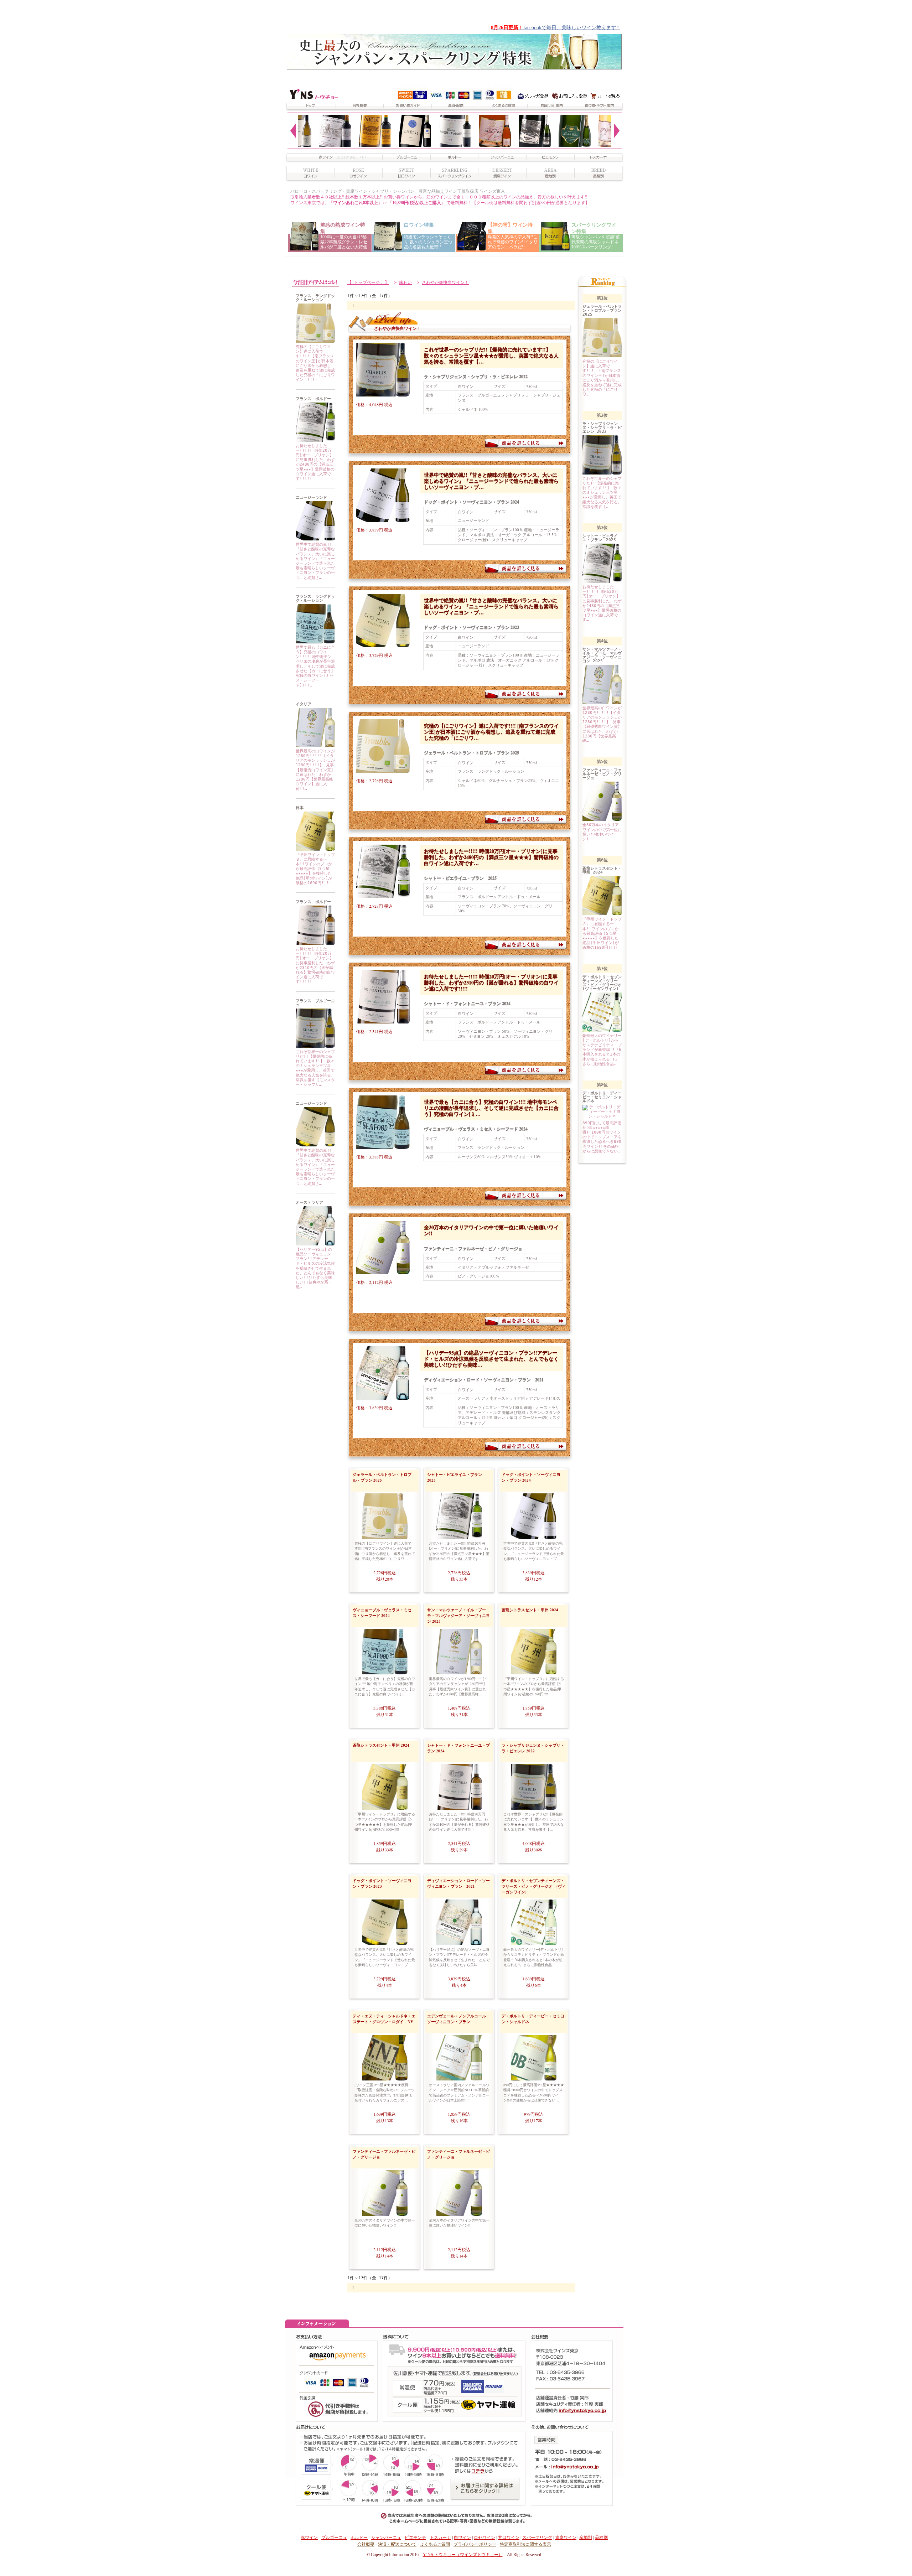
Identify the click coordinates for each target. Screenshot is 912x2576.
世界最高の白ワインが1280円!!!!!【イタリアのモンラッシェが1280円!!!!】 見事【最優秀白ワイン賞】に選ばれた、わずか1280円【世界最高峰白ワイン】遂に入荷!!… (315, 770)
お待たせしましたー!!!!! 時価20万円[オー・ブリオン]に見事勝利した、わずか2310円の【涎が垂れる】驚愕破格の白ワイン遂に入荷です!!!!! (315, 965)
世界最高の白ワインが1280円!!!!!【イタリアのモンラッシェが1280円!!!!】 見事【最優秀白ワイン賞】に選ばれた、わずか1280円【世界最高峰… (458, 1686)
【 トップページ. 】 (368, 283)
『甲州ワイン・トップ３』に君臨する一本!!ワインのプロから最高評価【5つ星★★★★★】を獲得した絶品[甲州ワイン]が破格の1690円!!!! (315, 869)
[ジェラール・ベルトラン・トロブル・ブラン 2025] (315, 341)
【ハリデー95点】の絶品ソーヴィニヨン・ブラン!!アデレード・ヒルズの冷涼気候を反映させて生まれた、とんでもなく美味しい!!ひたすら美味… (491, 1359)
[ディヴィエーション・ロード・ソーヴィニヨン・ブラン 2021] (315, 1244)
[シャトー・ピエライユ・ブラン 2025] (315, 440)
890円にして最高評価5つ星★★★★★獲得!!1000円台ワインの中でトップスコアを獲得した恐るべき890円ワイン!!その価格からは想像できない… (534, 2092)
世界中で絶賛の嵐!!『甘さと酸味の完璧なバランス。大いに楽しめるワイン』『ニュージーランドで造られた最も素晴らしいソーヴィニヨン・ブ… (491, 481)
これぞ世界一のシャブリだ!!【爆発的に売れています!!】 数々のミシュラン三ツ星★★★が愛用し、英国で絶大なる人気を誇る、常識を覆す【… (491, 355)
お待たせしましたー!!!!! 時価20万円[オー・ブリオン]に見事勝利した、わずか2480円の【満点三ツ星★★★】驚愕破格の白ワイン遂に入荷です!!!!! (315, 462)
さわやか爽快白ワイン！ (445, 283)
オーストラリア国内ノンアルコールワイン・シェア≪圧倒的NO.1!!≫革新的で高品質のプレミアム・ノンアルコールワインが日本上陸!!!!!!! (459, 2092)
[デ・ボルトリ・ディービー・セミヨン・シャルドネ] (534, 2079)
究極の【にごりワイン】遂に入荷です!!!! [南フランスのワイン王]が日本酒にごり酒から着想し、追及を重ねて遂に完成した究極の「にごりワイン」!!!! (315, 363)
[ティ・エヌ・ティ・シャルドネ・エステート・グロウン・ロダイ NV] (385, 2079)
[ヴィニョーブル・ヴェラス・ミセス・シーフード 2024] (315, 642)
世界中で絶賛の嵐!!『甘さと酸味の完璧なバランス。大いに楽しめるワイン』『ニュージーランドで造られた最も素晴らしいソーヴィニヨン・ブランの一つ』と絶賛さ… (315, 561)
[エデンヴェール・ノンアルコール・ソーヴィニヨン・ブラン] (459, 2079)
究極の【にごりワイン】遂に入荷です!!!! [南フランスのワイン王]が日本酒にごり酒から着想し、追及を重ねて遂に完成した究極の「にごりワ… (491, 732)
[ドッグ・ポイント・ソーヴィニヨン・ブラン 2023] (315, 1145)
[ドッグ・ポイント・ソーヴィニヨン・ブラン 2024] (315, 539)
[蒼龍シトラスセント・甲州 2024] (315, 849)
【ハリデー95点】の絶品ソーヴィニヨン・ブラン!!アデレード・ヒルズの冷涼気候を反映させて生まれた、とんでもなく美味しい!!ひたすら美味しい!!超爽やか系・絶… (315, 1268)
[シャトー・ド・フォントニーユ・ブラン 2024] (315, 944)
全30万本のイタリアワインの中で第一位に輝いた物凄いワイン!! (491, 1230)
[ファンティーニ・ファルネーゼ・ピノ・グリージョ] (379, 1269)
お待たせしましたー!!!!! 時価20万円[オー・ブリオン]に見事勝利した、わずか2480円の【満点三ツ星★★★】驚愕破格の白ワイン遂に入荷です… (491, 857)
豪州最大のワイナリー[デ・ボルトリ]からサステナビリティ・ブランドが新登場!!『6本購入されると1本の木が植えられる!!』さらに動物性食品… (534, 1957)
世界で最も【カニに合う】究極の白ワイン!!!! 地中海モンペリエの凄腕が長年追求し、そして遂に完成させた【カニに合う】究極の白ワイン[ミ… (491, 1108)
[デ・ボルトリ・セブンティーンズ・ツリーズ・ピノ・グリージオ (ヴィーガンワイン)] (534, 1944)
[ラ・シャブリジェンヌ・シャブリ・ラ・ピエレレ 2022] (315, 1046)
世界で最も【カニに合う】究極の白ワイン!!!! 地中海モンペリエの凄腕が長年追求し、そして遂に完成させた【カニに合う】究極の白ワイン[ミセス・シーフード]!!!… (315, 666)
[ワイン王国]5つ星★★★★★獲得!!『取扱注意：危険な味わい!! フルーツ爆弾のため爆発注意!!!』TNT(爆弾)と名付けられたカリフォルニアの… (385, 2092)
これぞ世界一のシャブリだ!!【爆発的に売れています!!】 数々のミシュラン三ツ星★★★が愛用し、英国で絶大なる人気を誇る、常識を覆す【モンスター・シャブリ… (315, 1068)
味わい (405, 283)
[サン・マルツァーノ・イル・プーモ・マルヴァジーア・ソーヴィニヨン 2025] (315, 746)
